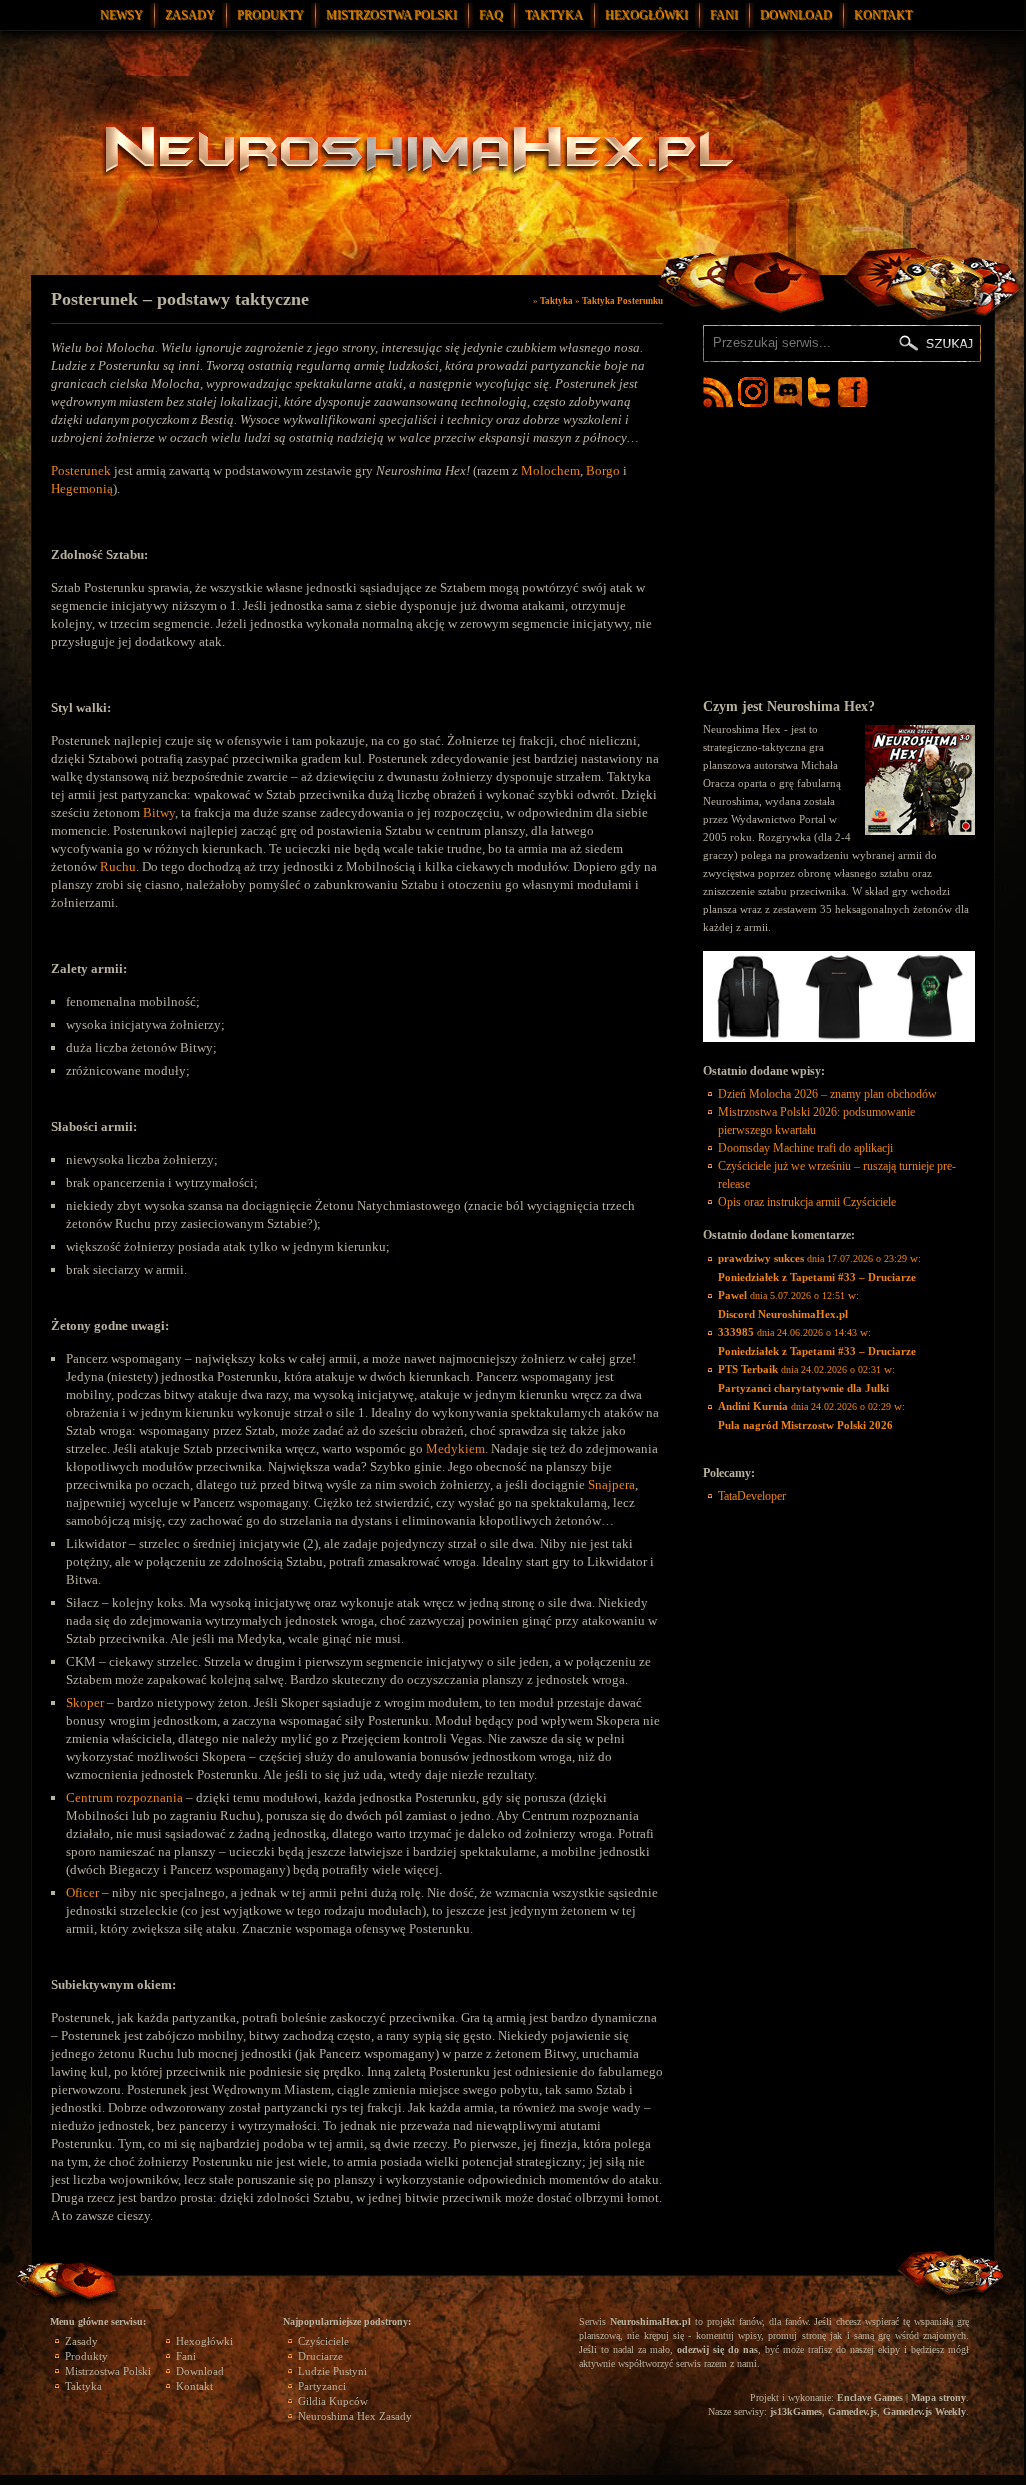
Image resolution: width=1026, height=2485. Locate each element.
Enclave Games (870, 2397)
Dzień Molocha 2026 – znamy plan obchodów (827, 1094)
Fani (724, 15)
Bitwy (159, 812)
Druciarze (320, 2356)
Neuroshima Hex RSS (718, 392)
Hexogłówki (646, 15)
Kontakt (883, 15)
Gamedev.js (852, 2411)
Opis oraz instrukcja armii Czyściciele (807, 1202)
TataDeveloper (752, 1496)
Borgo (603, 470)
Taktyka (554, 15)
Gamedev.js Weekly (924, 2411)
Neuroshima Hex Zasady (355, 2416)
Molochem (550, 470)
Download (796, 15)
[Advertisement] (839, 552)
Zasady (190, 15)
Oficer (84, 1892)
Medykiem (455, 1448)
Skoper (86, 1702)
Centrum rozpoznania (124, 1797)
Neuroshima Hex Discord (788, 392)
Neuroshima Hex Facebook (853, 392)
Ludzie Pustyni (332, 2371)
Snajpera (611, 1484)
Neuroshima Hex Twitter (823, 392)
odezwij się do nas (717, 2349)
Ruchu (118, 866)
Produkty (270, 15)
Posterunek (82, 470)
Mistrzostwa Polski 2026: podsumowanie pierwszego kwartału (816, 1121)
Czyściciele (323, 2341)
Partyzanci (322, 2386)
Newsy (121, 15)
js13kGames (796, 2411)
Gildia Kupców (333, 2401)
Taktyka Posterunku (622, 301)
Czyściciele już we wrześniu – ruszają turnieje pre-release (837, 1175)
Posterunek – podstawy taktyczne (180, 299)
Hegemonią (82, 488)
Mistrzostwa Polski (391, 15)
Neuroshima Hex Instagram (753, 392)
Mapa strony (938, 2397)
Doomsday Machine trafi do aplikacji (805, 1148)
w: (819, 1267)
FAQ (491, 15)
